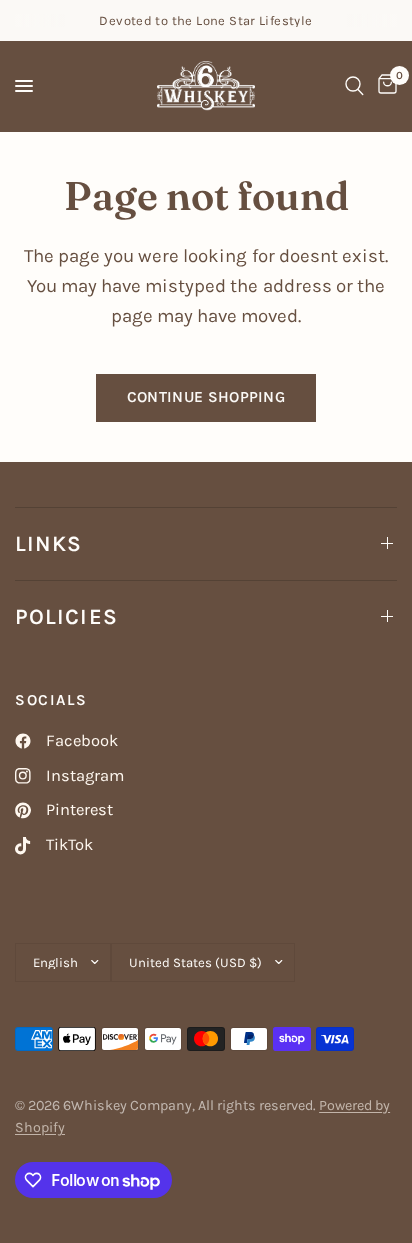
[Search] (354, 86)
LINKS (49, 544)
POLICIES (66, 617)
